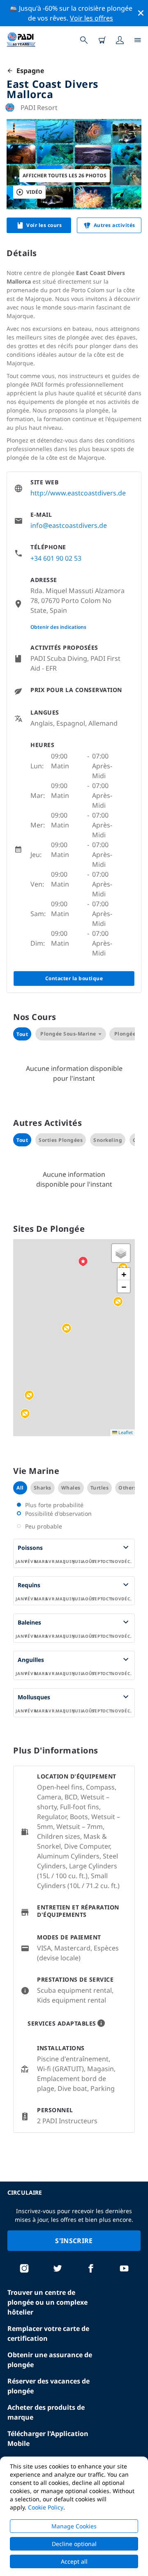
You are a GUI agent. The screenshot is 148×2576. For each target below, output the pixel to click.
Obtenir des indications (58, 627)
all (20, 1488)
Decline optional (74, 2544)
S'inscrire (74, 2241)
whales (71, 1488)
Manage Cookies (74, 2526)
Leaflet (125, 1432)
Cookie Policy (46, 2507)
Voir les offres (91, 18)
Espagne (29, 71)
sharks (43, 1488)
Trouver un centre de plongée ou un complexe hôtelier (47, 2302)
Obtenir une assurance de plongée (50, 2360)
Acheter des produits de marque (46, 2412)
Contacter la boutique (74, 978)
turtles (100, 1488)
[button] (67, 1329)
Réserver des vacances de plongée (49, 2386)
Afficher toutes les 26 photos (65, 175)
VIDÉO (34, 192)
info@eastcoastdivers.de (69, 525)
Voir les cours (44, 225)
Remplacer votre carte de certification (48, 2333)
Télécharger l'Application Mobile (48, 2438)
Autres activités (114, 225)
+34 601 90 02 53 (56, 558)
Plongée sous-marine (68, 1034)
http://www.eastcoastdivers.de (78, 493)
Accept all (74, 2561)
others (127, 1488)
